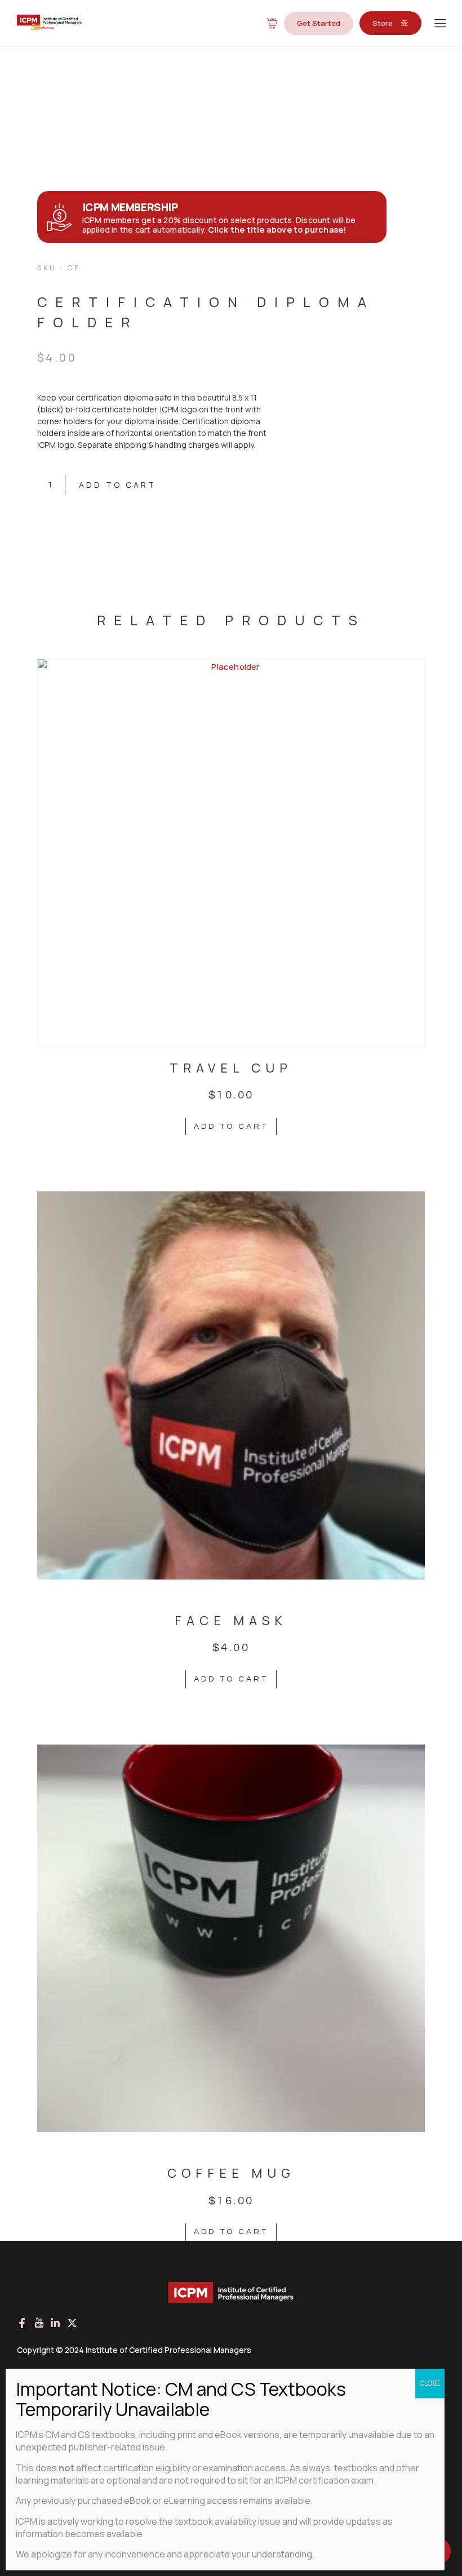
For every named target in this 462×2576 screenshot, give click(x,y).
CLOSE (430, 2383)
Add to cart (117, 485)
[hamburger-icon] (440, 24)
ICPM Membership (130, 207)
